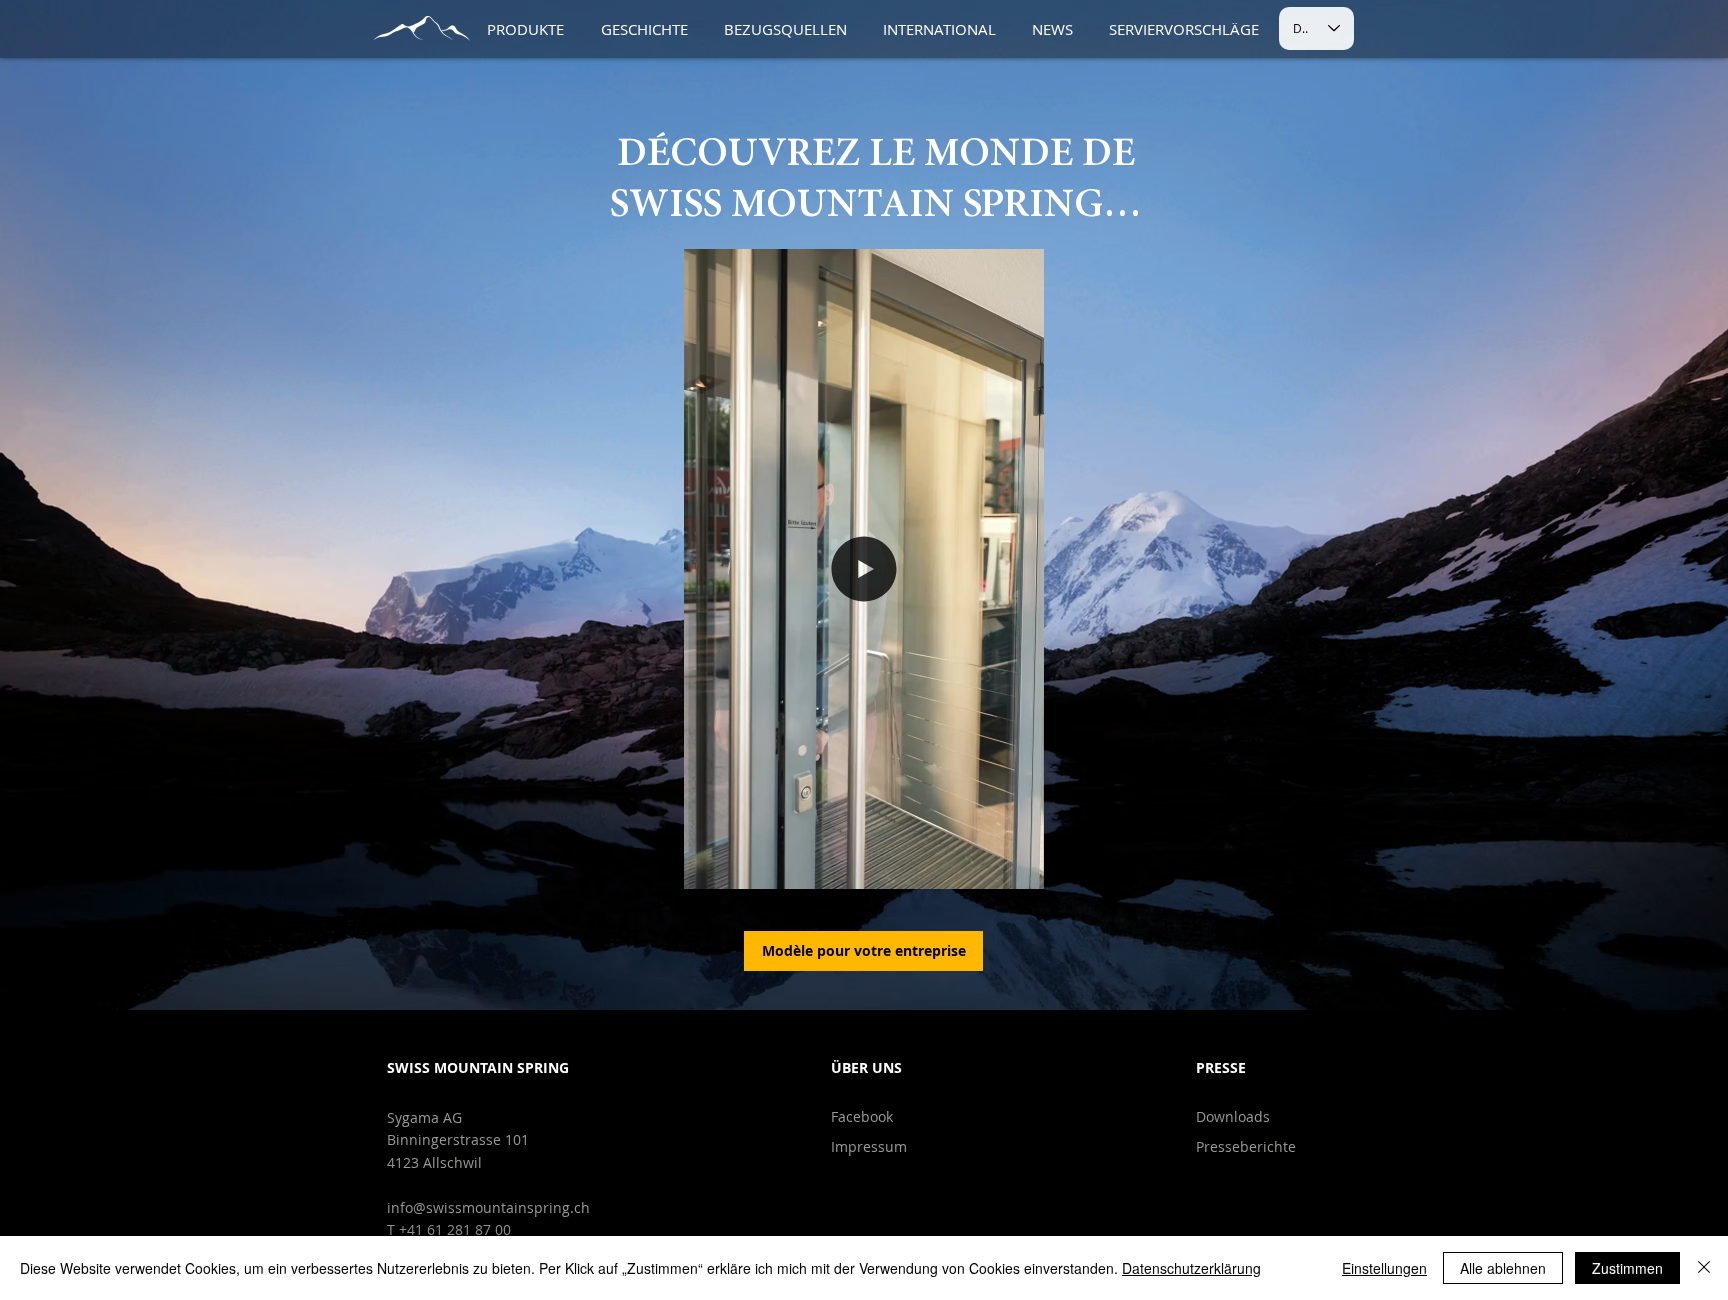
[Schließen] (1704, 1268)
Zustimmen (1627, 1268)
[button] (1018, 867)
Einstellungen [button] (1384, 1268)
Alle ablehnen (1503, 1268)
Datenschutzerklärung (1191, 1268)
